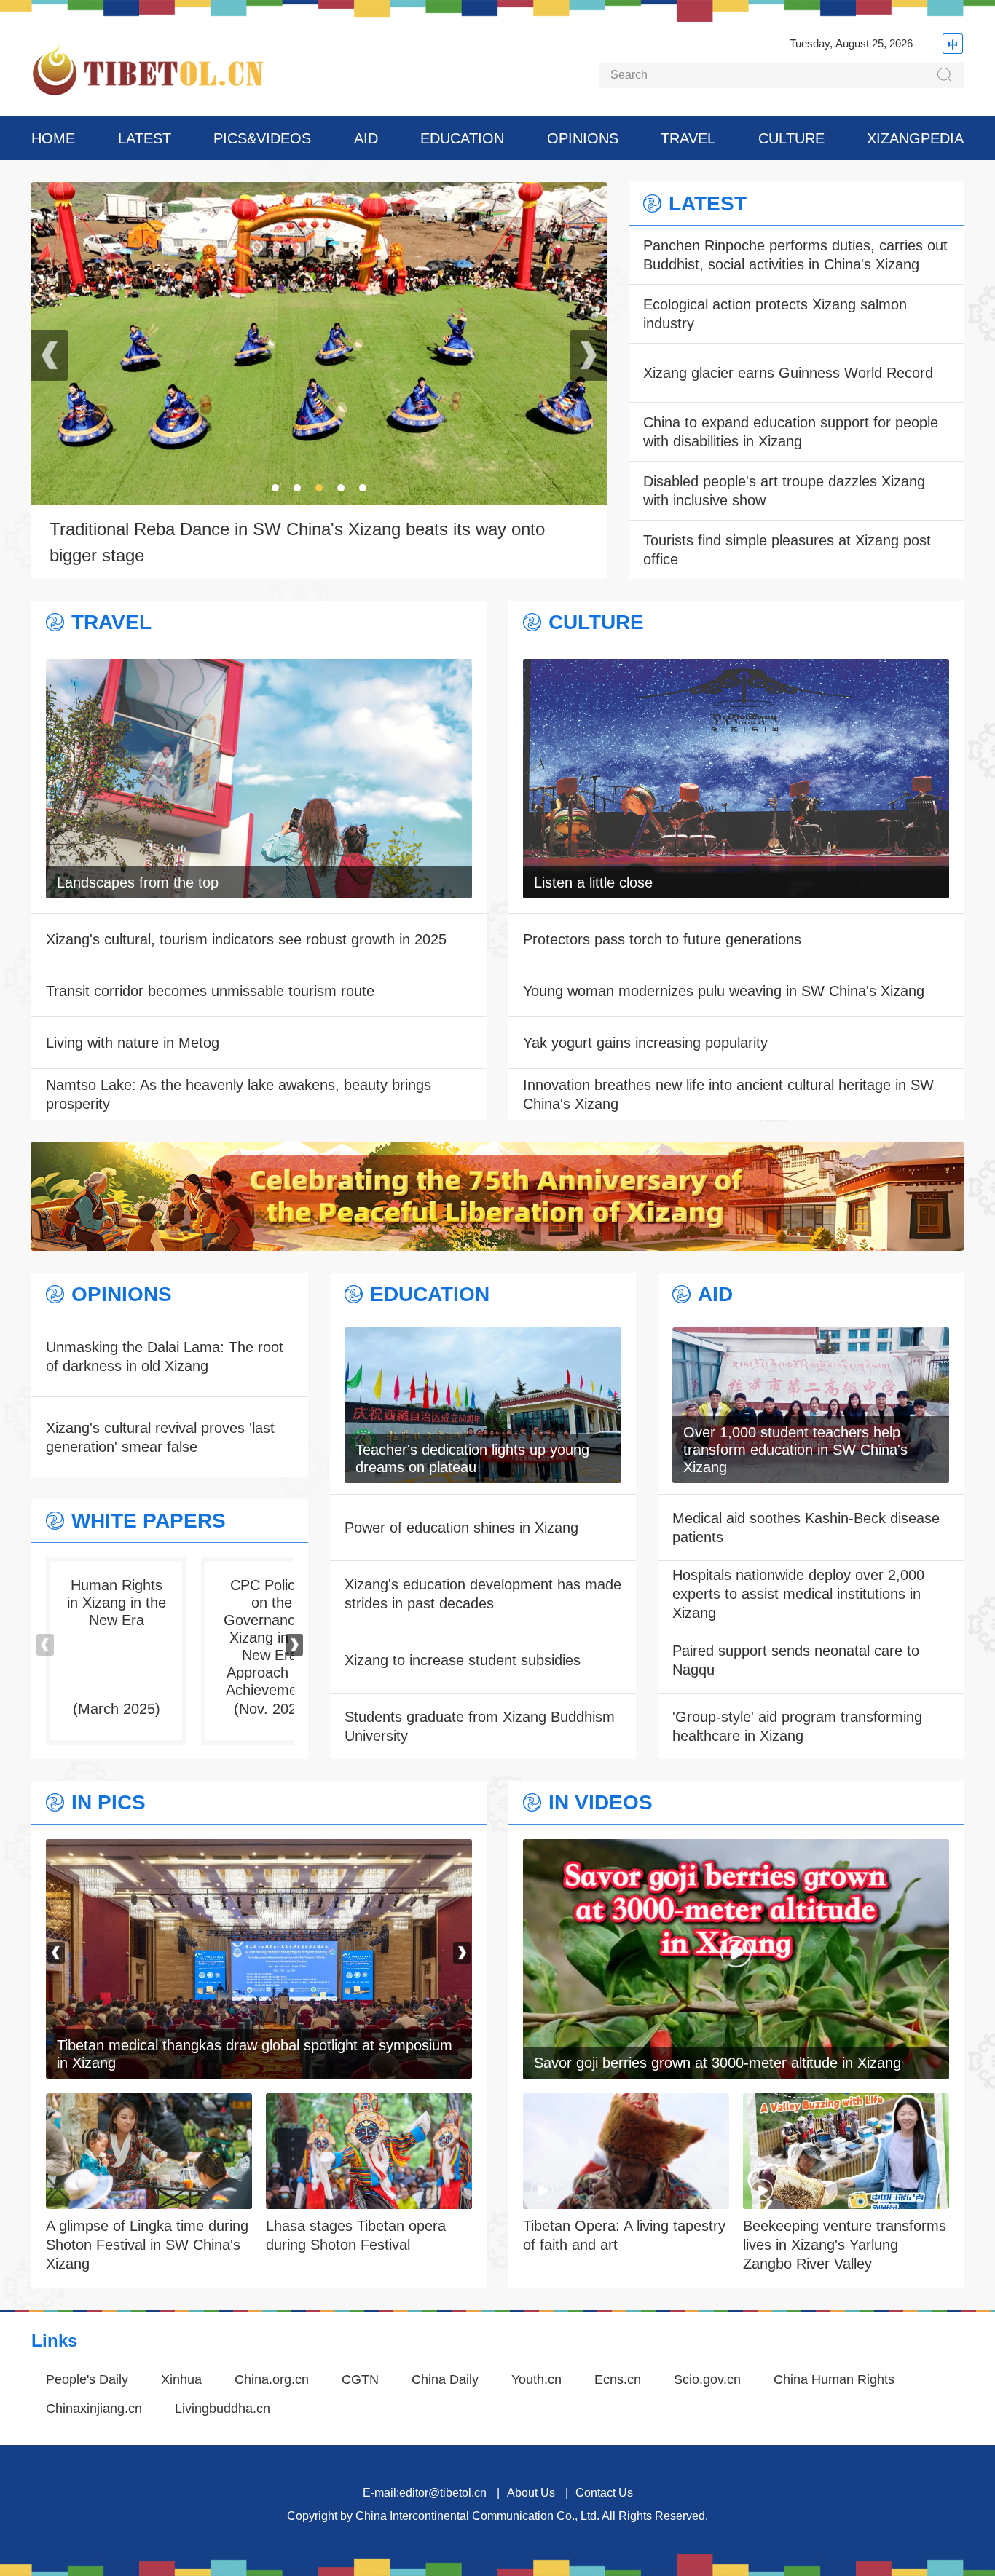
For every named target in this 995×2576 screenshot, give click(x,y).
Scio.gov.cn (707, 2379)
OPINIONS (583, 138)
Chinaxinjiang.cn (94, 2409)
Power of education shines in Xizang (461, 1528)
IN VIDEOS (601, 1803)
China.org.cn (272, 2379)
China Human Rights (834, 2379)
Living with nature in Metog (133, 1043)
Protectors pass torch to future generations (662, 939)
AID (366, 138)
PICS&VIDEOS (262, 138)
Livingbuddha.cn (223, 2409)
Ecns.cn (618, 2379)
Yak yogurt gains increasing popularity (645, 1043)
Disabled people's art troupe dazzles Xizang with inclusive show (784, 491)
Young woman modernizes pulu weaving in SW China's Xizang (724, 991)
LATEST (145, 138)
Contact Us (604, 2493)
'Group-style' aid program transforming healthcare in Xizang (797, 1726)
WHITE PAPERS (149, 1521)
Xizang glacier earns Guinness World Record (788, 373)
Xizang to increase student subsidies (463, 1660)
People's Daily (87, 2379)
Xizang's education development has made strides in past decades (483, 1594)
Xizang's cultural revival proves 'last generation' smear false (160, 1437)
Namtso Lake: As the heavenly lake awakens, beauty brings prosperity (239, 1094)
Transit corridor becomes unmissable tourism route (210, 991)
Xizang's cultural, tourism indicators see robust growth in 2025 (246, 939)
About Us (531, 2493)
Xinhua (181, 2379)
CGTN (360, 2379)
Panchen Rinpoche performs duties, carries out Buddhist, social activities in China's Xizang (795, 255)
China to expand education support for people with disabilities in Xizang (791, 432)
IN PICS (109, 1803)
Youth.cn (536, 2379)
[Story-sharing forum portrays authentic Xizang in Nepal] (259, 1849)
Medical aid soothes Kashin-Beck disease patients (806, 1528)
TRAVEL (688, 138)
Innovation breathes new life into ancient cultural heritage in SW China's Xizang (728, 1094)
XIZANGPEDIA (915, 138)
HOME (53, 138)
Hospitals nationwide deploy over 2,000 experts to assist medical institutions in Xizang (798, 1594)
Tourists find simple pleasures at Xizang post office (787, 550)
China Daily (445, 2379)
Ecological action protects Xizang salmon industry (775, 314)
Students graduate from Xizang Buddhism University (480, 1726)
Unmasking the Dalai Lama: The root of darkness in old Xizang (165, 1356)
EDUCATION (462, 138)
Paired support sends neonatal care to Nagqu (796, 1660)
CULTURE (791, 138)
